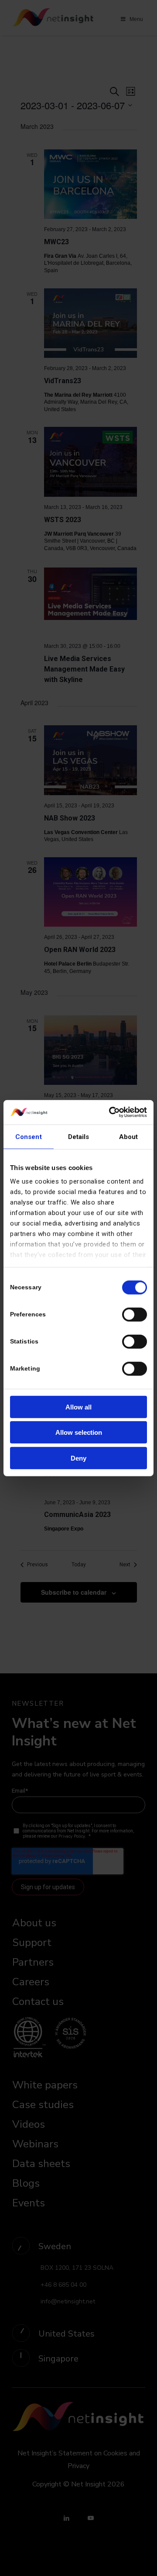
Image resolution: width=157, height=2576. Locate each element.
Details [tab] (79, 1136)
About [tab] (129, 1136)
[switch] (135, 1314)
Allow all (78, 1407)
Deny (78, 1458)
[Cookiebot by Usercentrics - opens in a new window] (111, 1112)
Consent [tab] (29, 1136)
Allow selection (79, 1432)
